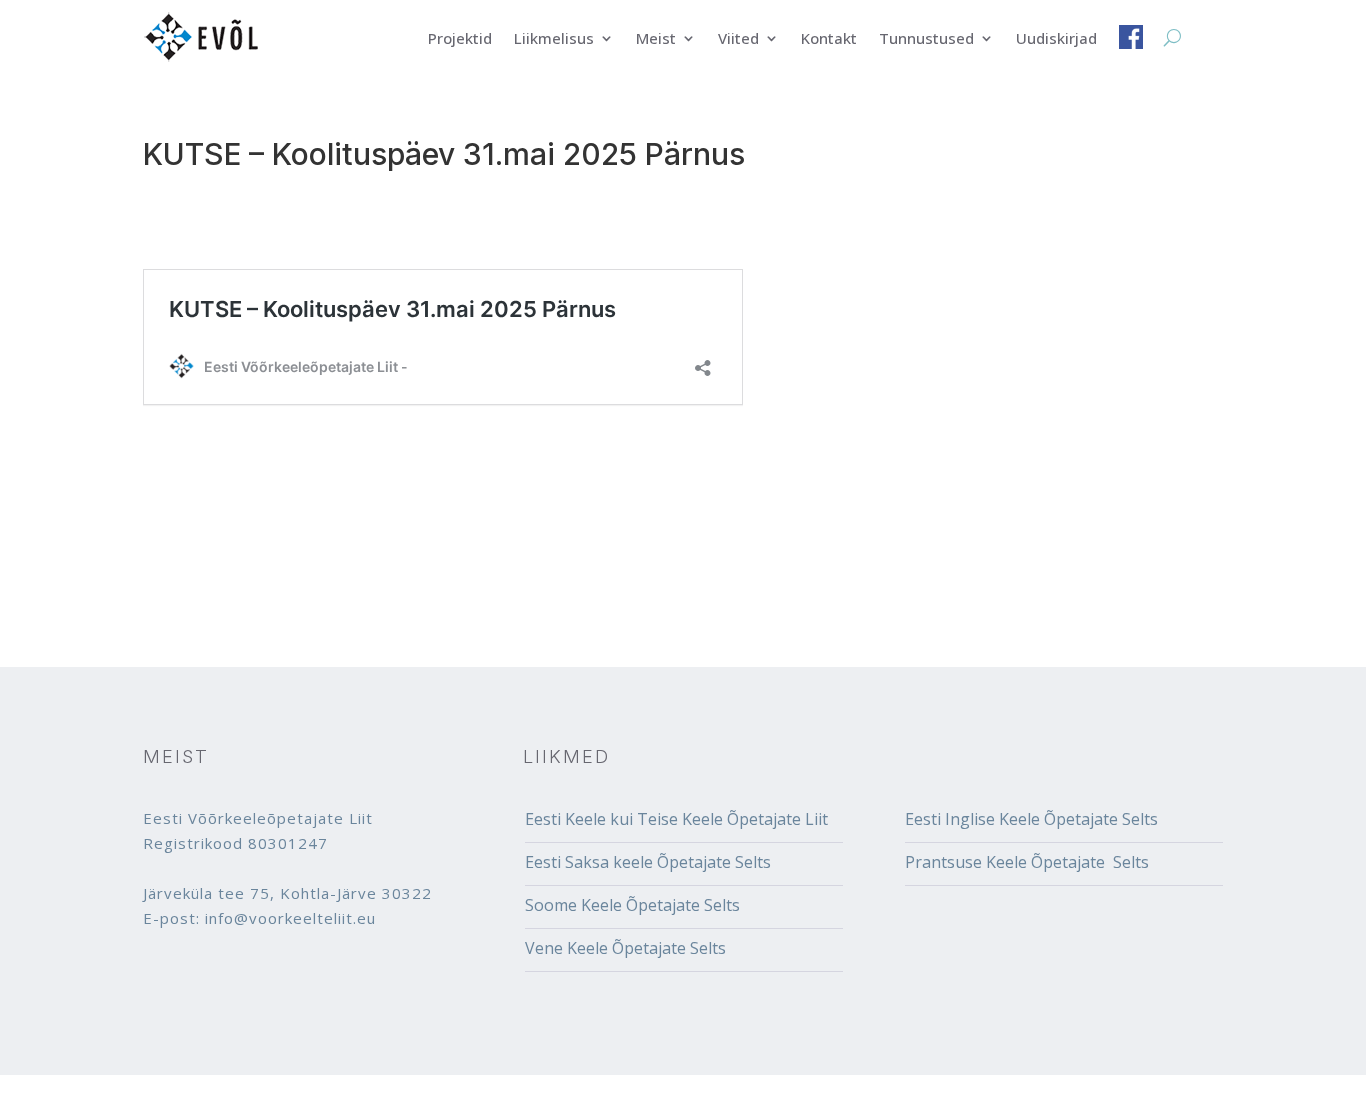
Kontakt (829, 39)
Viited (738, 39)
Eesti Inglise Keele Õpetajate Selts (1031, 819)
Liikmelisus (554, 39)
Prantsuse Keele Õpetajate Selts (1027, 862)
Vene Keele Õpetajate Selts (625, 948)
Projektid (460, 39)
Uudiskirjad (1056, 39)
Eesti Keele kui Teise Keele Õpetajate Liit (676, 819)
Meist (656, 39)
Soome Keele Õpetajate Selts (632, 905)
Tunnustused (926, 39)
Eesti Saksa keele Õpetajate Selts (648, 862)
